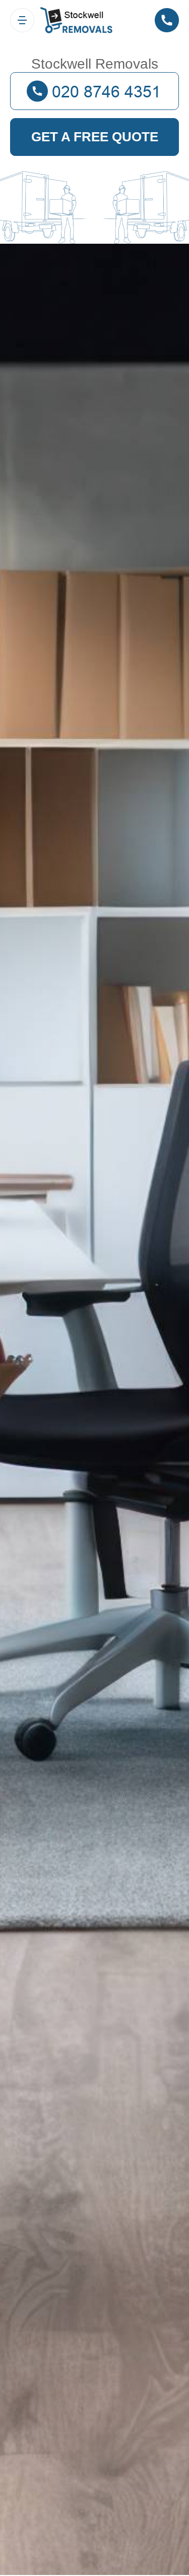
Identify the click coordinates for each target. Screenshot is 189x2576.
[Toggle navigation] (22, 20)
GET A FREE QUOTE (95, 137)
